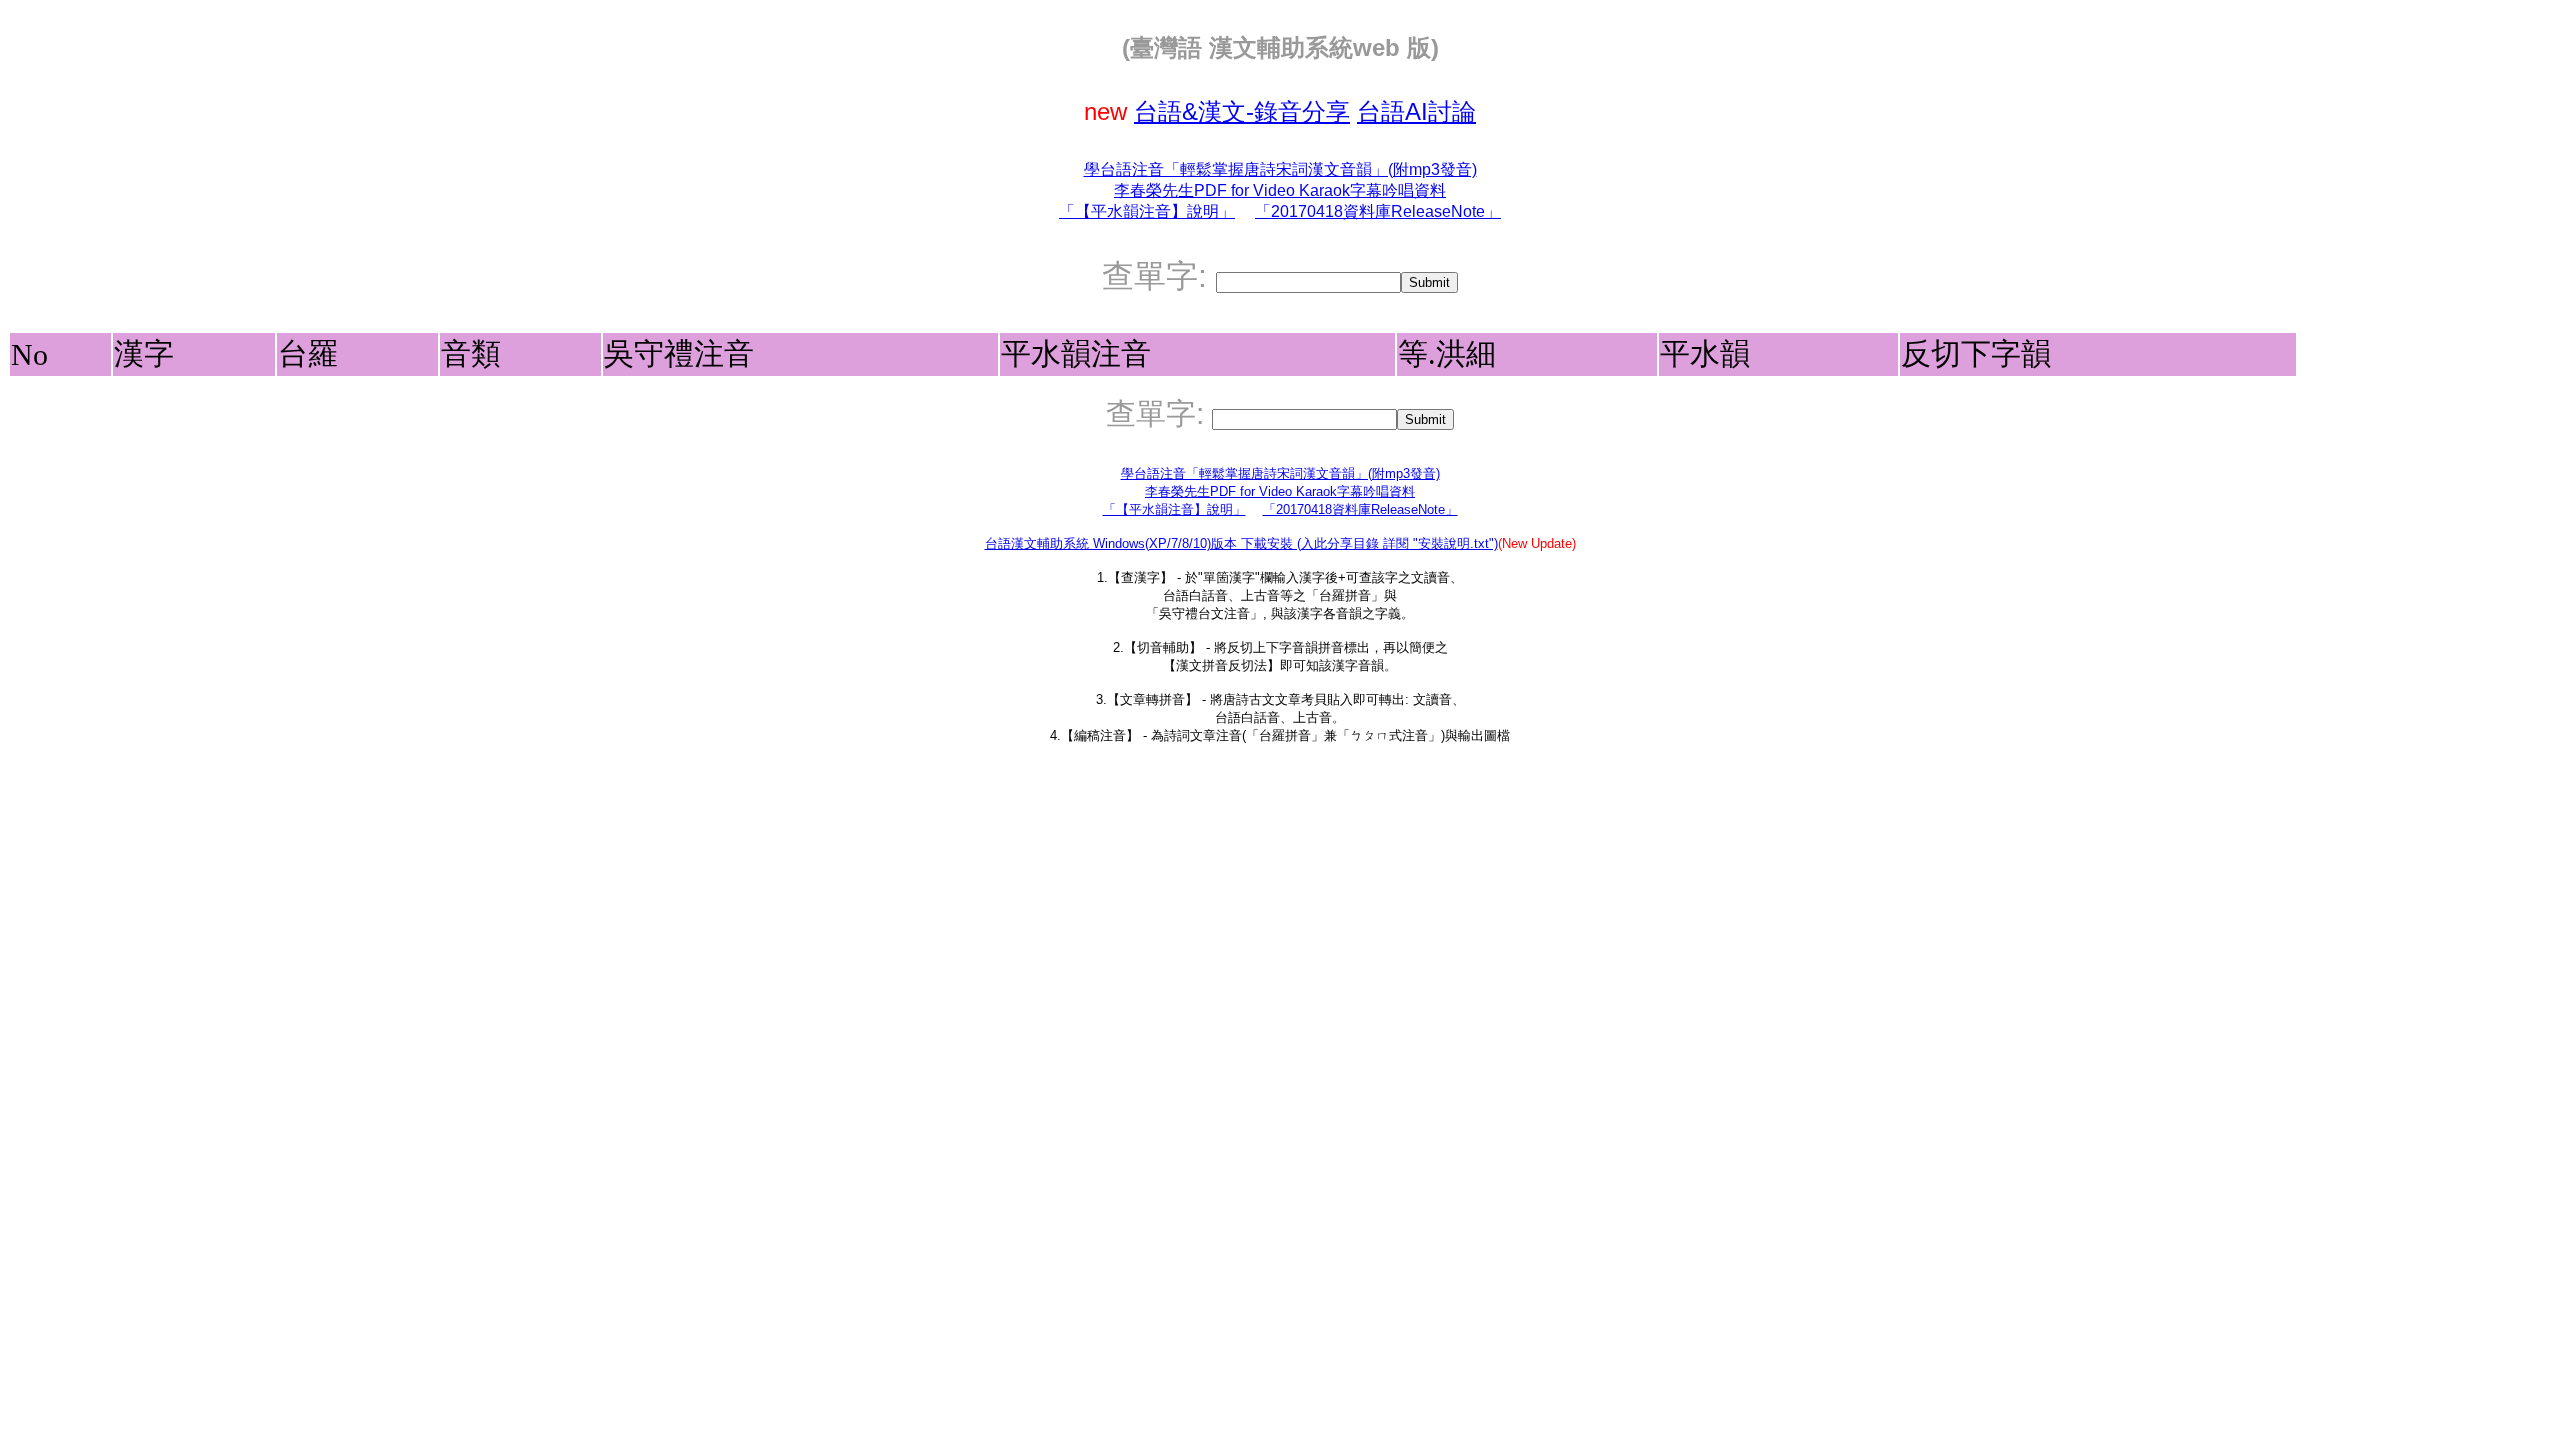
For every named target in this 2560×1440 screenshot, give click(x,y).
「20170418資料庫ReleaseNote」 (1378, 211)
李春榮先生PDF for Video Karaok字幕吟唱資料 (1280, 190)
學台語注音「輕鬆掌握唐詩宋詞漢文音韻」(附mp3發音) (1280, 169)
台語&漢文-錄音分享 (1242, 111)
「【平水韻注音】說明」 (1147, 211)
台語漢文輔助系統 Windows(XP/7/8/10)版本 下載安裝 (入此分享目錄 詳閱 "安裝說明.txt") (1241, 543)
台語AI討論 (1416, 111)
